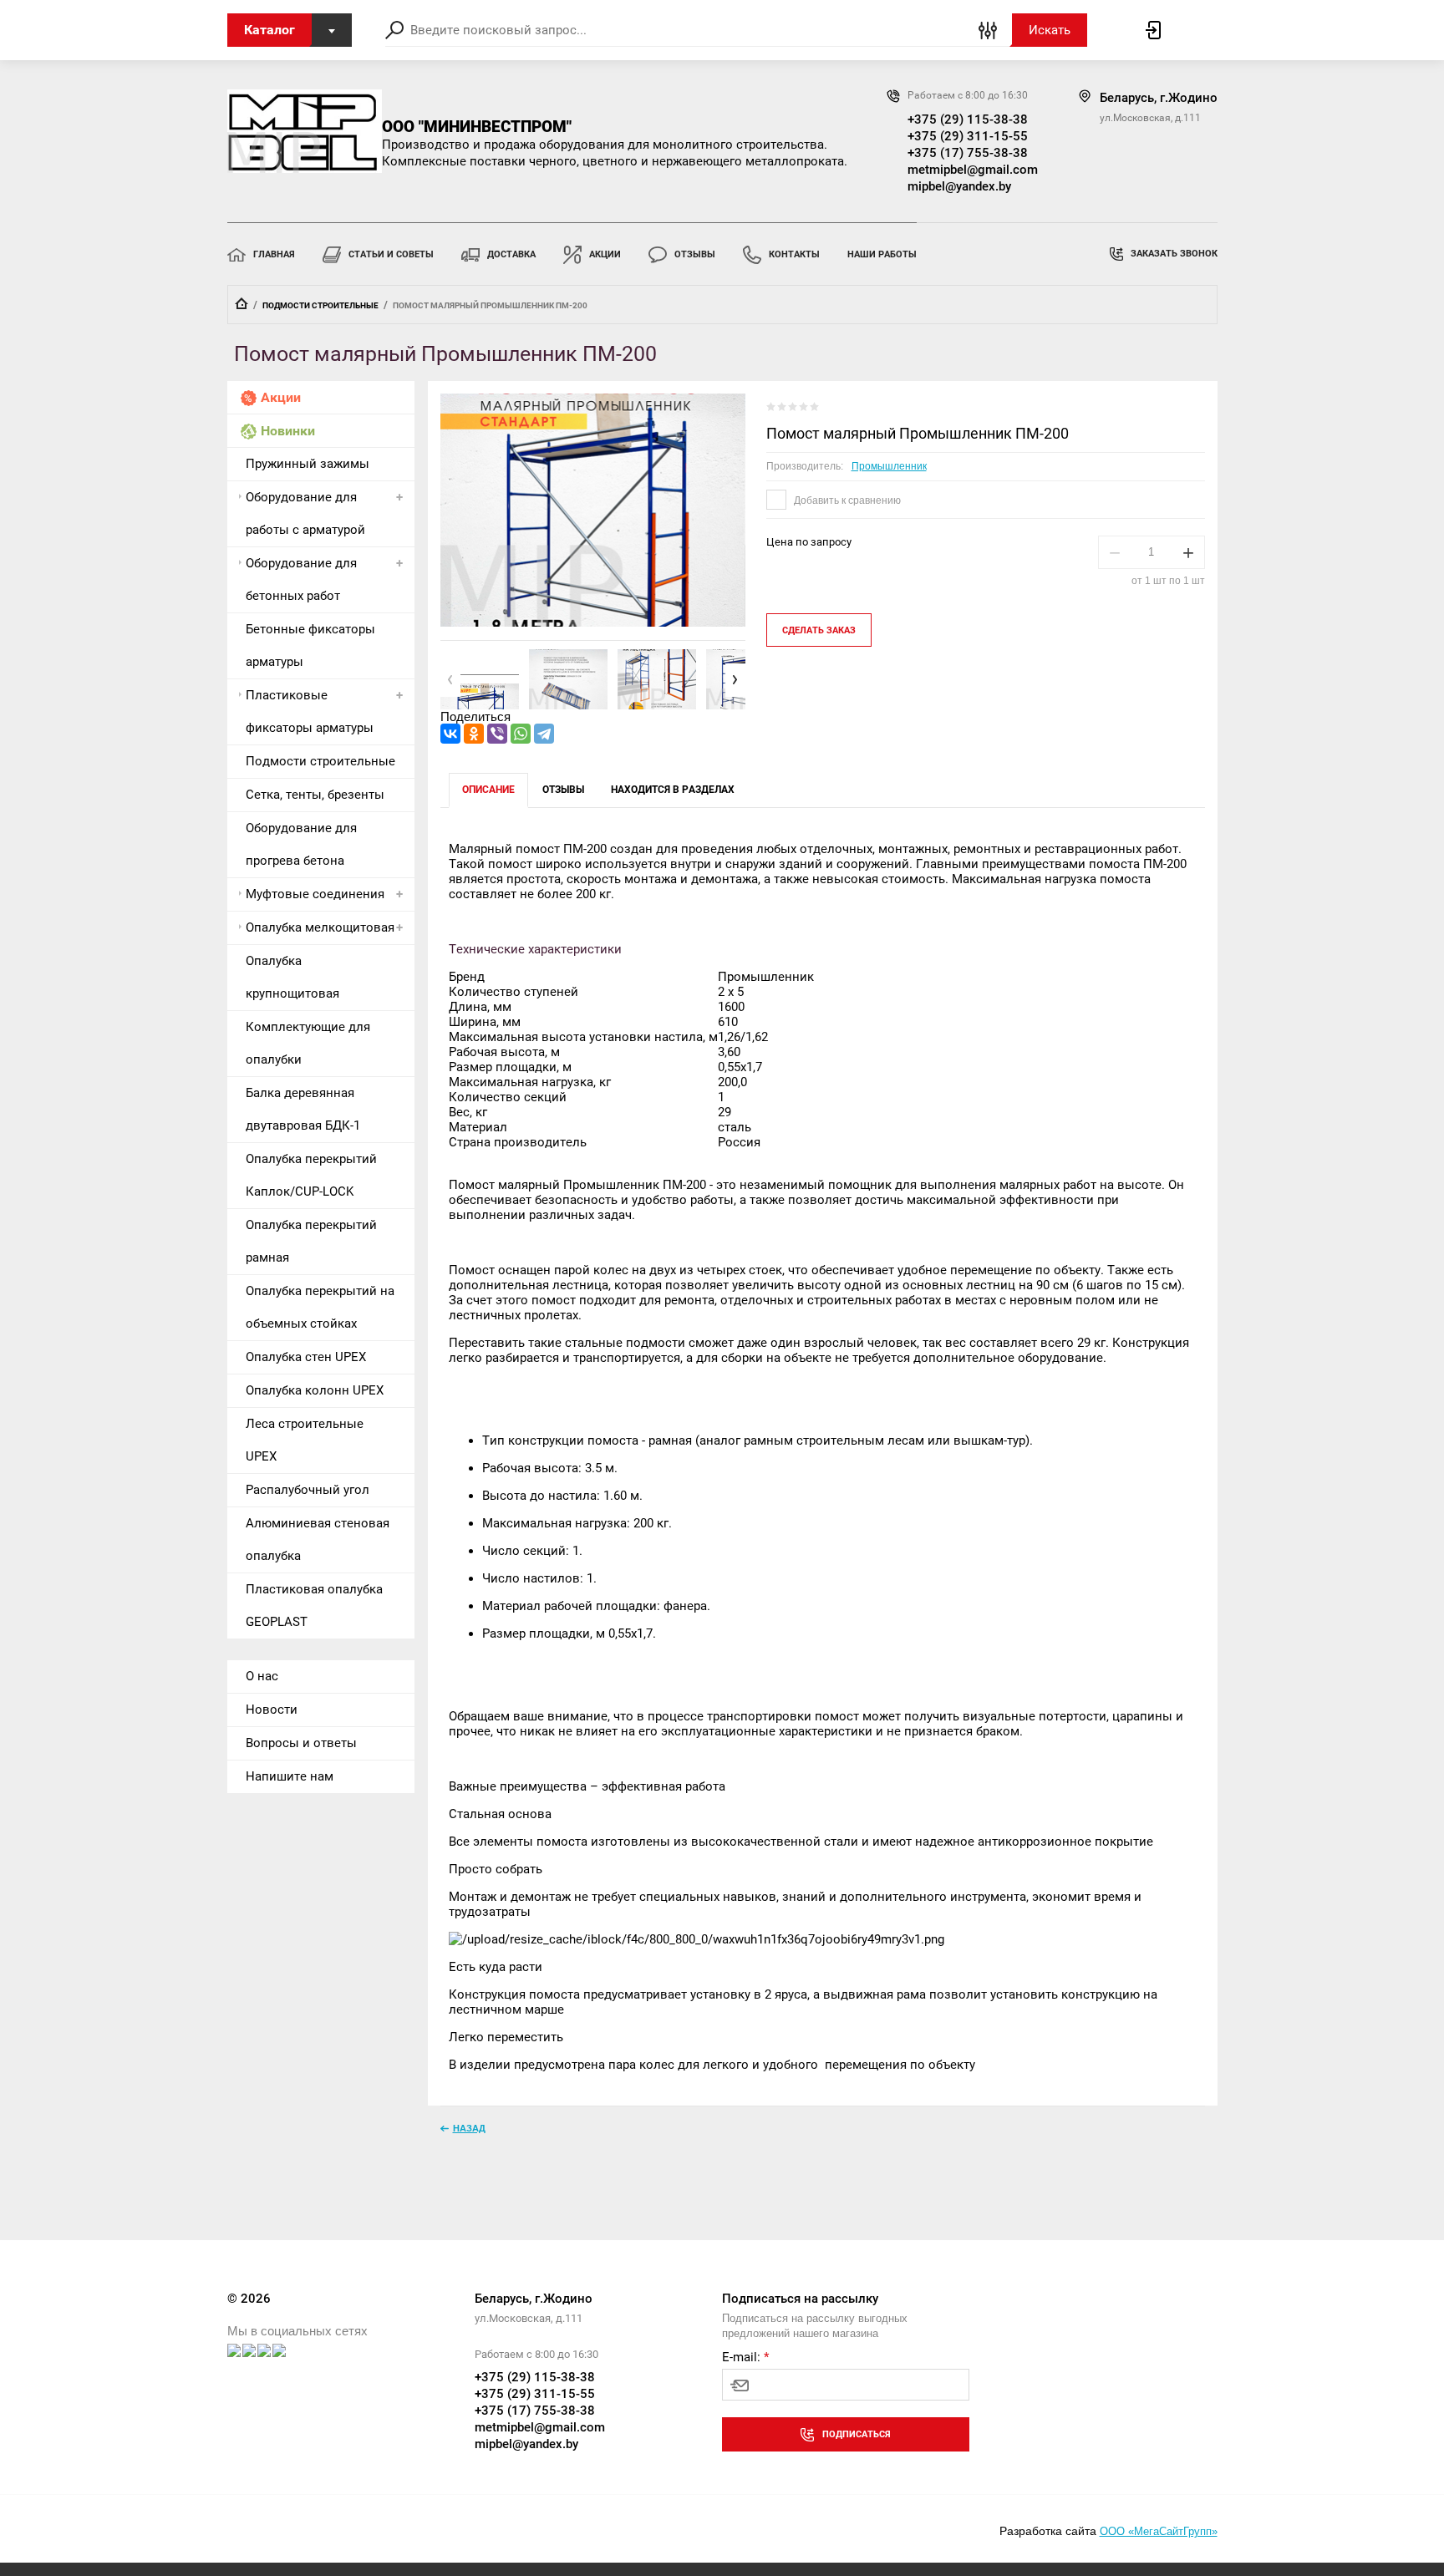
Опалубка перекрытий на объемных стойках (320, 1307)
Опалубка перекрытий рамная (311, 1241)
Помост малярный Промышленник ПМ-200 (918, 433)
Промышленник (889, 466)
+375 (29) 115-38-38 (968, 119)
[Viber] (497, 734)
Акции (605, 254)
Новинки (288, 431)
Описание (488, 790)
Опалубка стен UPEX (306, 1357)
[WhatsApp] (521, 734)
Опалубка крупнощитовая (292, 977)
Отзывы (695, 254)
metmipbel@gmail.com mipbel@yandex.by (970, 178)
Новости (272, 1710)
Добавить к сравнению (846, 500)
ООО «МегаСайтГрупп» (1159, 2531)
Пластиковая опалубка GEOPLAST (314, 1606)
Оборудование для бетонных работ (301, 579)
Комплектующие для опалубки (308, 1043)
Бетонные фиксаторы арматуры (310, 645)
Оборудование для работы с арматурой (305, 513)
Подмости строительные (320, 305)
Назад (469, 2128)
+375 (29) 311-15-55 (968, 136)
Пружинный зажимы (308, 464)
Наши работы (882, 254)
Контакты (794, 254)
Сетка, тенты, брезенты (315, 795)
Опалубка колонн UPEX (315, 1390)
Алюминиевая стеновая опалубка (318, 1540)
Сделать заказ (819, 630)
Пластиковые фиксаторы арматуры (310, 711)
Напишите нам (290, 1776)
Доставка (511, 254)
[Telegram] (544, 734)
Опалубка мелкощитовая (320, 927)
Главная (274, 254)
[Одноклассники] (474, 734)
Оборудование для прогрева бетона (301, 844)
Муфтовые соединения (315, 894)
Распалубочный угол (308, 1490)
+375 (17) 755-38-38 (968, 153)
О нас (262, 1676)
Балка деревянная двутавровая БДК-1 (303, 1109)
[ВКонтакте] (450, 734)
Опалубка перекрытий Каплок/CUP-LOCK (311, 1175)
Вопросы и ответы (301, 1743)
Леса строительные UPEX (305, 1440)
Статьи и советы (391, 254)
